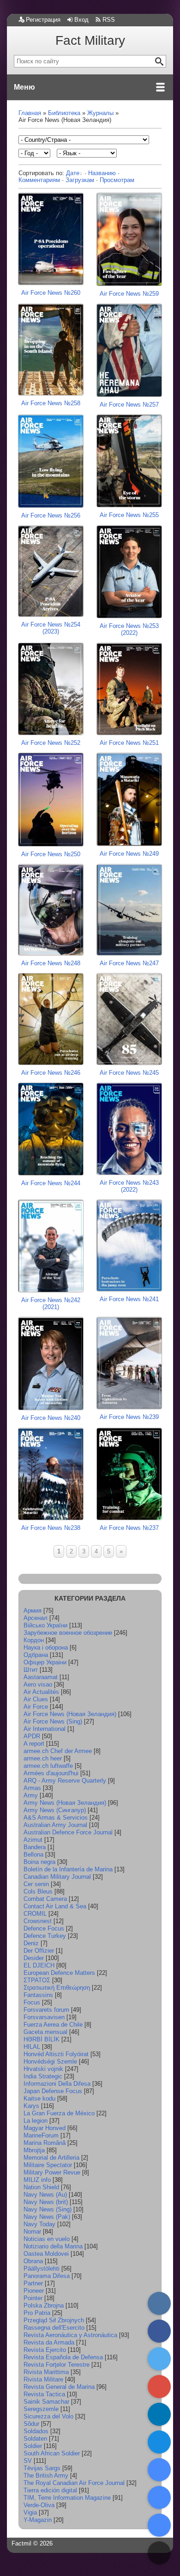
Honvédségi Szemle (50, 2061)
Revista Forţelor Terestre (57, 2365)
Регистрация (43, 20)
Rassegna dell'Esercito (54, 2328)
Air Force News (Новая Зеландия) (70, 1714)
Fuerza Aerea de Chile (53, 2025)
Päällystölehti (42, 2268)
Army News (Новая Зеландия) (65, 1803)
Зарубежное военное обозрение (68, 1633)
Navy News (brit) (46, 2202)
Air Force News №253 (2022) (129, 629)
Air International (45, 1729)
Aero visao (38, 1684)
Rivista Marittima (46, 2372)
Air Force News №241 (129, 1299)
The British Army (46, 2476)
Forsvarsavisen (44, 2017)
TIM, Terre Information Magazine (67, 2498)
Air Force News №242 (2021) (51, 1303)
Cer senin (36, 1884)
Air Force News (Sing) (53, 1721)
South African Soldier (52, 2453)
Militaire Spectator (48, 2165)
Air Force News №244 (51, 1183)
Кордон (34, 1640)
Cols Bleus (38, 1891)
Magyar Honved (45, 2128)
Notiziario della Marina (53, 2246)
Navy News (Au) (45, 2195)
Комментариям (39, 180)
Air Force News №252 (51, 743)
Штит (31, 1670)
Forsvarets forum (46, 2010)
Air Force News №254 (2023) (51, 628)
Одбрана (36, 1655)
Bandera (35, 1847)
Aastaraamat (41, 1677)
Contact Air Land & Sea (55, 1906)
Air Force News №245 (129, 1073)
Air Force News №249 (129, 854)
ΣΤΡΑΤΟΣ (37, 1980)
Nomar (32, 2232)
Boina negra (39, 1862)
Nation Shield (41, 2187)
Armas (32, 1788)
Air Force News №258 (51, 403)
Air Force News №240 (51, 1418)
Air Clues (36, 1699)
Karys (31, 2106)
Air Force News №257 (129, 405)
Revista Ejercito (45, 2350)
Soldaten (35, 2439)
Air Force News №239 (129, 1417)
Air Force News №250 (51, 854)
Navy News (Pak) (47, 2217)
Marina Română (45, 2143)
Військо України (45, 1625)
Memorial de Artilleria (51, 2158)
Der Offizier (39, 1951)
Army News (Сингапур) (55, 1810)
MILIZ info (37, 2180)
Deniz (31, 1943)
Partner (33, 2283)
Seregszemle (41, 2409)
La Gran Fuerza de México (59, 2113)
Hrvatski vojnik (43, 2069)
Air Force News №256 (51, 515)
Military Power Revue (52, 2172)
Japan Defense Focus (53, 2091)
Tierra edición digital (50, 2490)
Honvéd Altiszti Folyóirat (56, 2054)
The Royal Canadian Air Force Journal (74, 2483)
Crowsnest (38, 1921)
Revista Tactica (44, 2394)
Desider (34, 1958)
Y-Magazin (38, 2520)
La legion (36, 2121)
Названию (102, 173)
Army (31, 1795)
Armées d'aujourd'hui (51, 1773)
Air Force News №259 (129, 294)
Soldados (36, 2431)
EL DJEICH (39, 1965)
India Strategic (43, 2076)
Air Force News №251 (129, 743)
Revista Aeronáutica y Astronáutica (70, 2335)
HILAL (32, 2047)
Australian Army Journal (55, 1825)
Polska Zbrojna (44, 2305)
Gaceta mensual (45, 2032)
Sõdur (31, 2424)
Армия (33, 1611)
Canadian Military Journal (57, 1877)
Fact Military (90, 40)
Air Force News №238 (51, 1528)
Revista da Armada (49, 2342)
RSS (109, 20)
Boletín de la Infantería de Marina (68, 1869)
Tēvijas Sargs (42, 2468)
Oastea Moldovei (46, 2254)
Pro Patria (37, 2313)
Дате (73, 173)
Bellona (33, 1854)
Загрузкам (80, 180)
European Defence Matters (59, 1973)
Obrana (33, 2261)
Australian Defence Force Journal (68, 1832)
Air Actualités (41, 1692)
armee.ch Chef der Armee (58, 1751)
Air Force (36, 1707)
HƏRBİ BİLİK (42, 2039)
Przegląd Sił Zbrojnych (54, 2320)
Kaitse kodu (39, 2098)
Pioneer (34, 2291)
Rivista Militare (43, 2379)
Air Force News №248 (51, 963)
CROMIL (35, 1914)
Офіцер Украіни (45, 1662)
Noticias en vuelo (47, 2239)
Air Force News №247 (129, 963)
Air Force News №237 (129, 1528)
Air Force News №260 (51, 293)
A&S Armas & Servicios (56, 1818)
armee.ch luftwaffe (48, 1766)
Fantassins (38, 1995)
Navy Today (39, 2224)
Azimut (33, 1840)
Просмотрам (117, 180)
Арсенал (36, 1618)
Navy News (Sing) (48, 2209)
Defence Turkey (45, 1936)
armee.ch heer (43, 1758)
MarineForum (41, 2135)
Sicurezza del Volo (48, 2416)
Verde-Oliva (39, 2505)
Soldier (33, 2446)
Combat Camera (45, 1899)
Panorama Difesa (47, 2276)
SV (28, 2461)
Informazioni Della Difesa (57, 2084)
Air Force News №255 (129, 515)
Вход (81, 20)
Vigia (30, 2512)
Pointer (33, 2298)
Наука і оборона (46, 1647)
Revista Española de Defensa (63, 2357)
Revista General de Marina (59, 2387)
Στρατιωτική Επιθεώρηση (57, 1988)
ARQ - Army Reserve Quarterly (65, 1781)
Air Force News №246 (51, 1073)
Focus (32, 2002)
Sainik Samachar (46, 2402)
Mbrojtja (34, 2150)
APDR (32, 1736)
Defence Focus (44, 1928)
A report (34, 1744)
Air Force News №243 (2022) (129, 1186)
